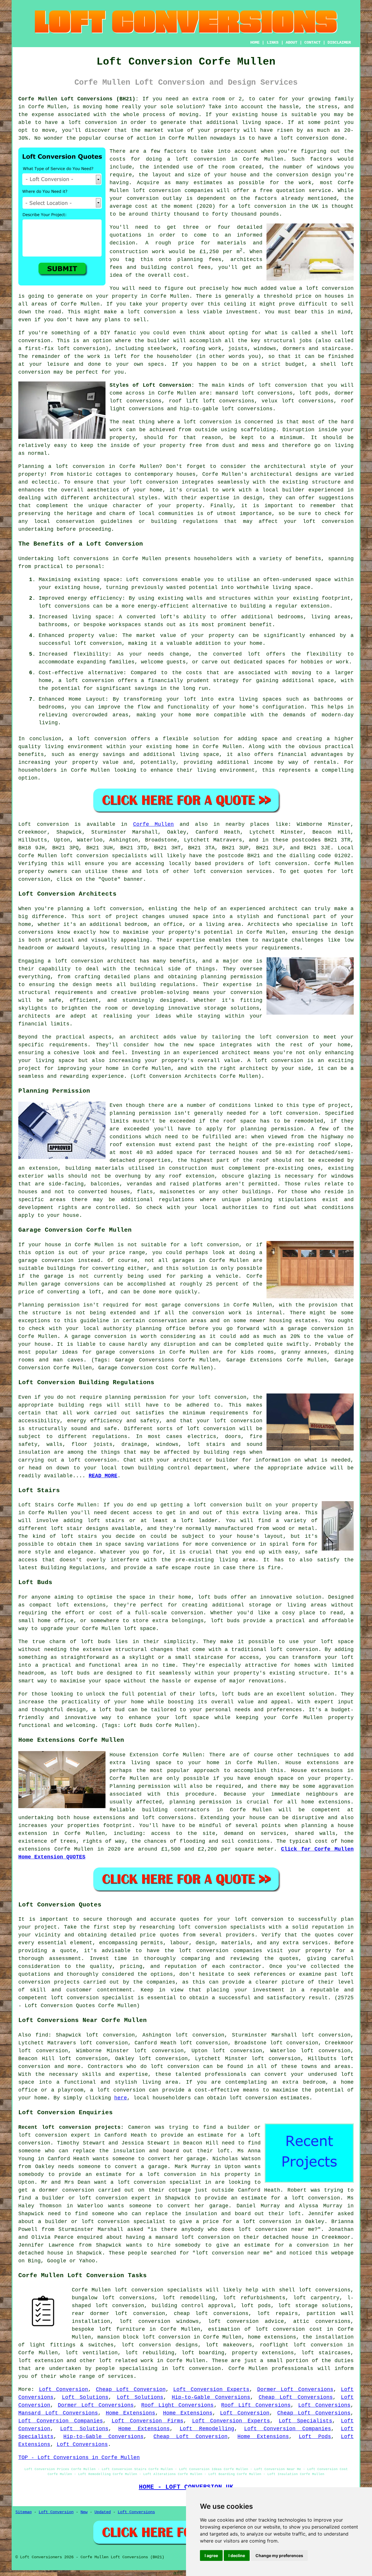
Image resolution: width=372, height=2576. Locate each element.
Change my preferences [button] (279, 2555)
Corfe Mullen (154, 824)
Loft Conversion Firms (147, 2421)
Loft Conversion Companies (61, 2421)
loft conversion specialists (158, 2290)
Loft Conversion (64, 2389)
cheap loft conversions (211, 2314)
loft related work (126, 2361)
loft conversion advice (246, 2321)
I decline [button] (237, 2555)
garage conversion (46, 1261)
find (42, 2035)
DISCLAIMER (339, 42)
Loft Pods (315, 2437)
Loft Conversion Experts (211, 2389)
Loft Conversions (324, 2405)
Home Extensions (130, 2413)
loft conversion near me (276, 2229)
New (84, 2512)
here (121, 2098)
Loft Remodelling (207, 2429)
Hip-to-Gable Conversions (211, 2397)
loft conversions (83, 559)
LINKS (273, 42)
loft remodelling (189, 2298)
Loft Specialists (305, 2421)
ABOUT (291, 42)
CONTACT (312, 42)
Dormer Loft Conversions (295, 2389)
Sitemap (24, 2512)
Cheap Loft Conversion (131, 2389)
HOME (255, 42)
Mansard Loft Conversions (58, 2413)
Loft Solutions (85, 2397)
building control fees (176, 267)
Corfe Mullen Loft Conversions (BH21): (78, 99)
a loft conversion (148, 312)
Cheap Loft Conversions (296, 2397)
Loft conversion (44, 824)
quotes (190, 1919)
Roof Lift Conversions (256, 2405)
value (288, 288)
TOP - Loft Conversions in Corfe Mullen (79, 2458)
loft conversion (93, 123)
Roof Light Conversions (178, 2405)
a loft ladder (195, 1521)
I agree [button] (211, 2555)
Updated (103, 2512)
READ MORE (103, 1476)
